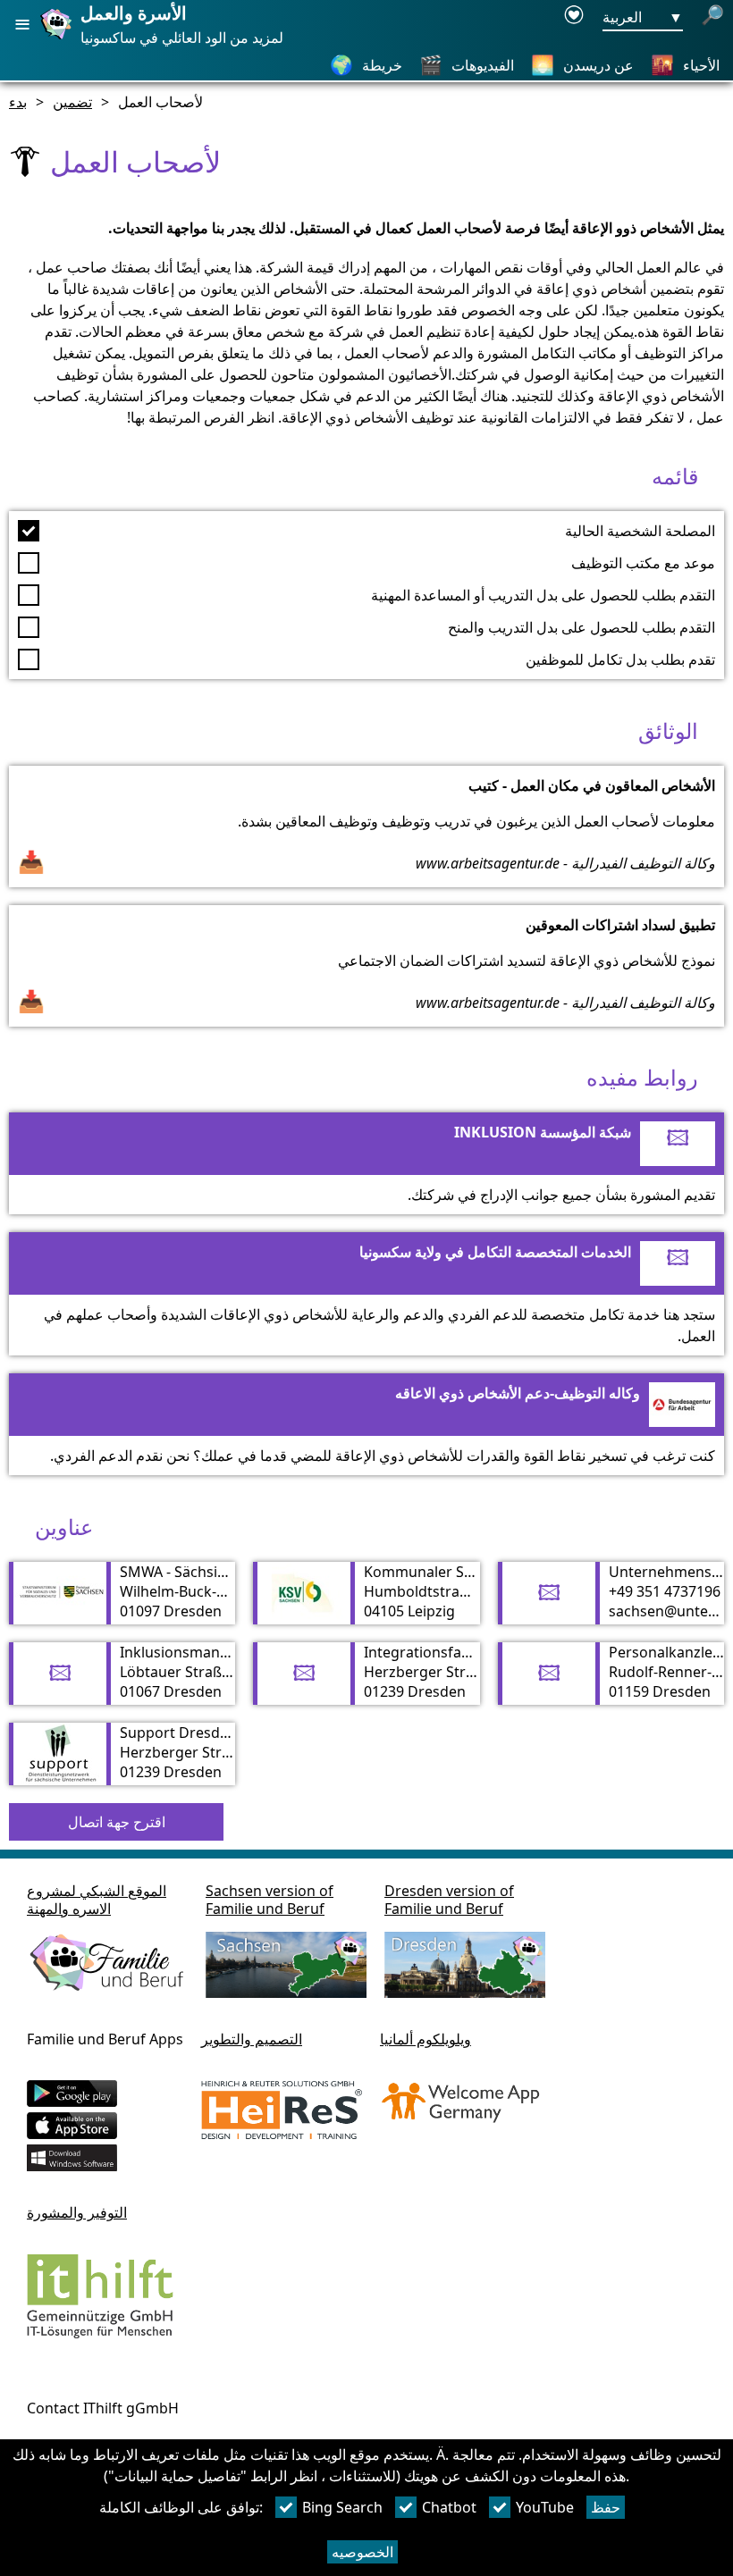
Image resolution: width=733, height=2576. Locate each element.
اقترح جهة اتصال (117, 1822)
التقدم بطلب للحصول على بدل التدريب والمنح (581, 627)
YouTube (545, 2507)
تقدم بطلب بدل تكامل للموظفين (620, 659)
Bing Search (342, 2507)
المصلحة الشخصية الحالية (640, 531)
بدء (18, 102)
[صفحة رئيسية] (58, 38)
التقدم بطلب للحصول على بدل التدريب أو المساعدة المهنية (543, 595)
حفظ (606, 2507)
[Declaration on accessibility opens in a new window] (574, 18)
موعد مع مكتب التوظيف (643, 563)
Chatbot (449, 2507)
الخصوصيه (362, 2552)
